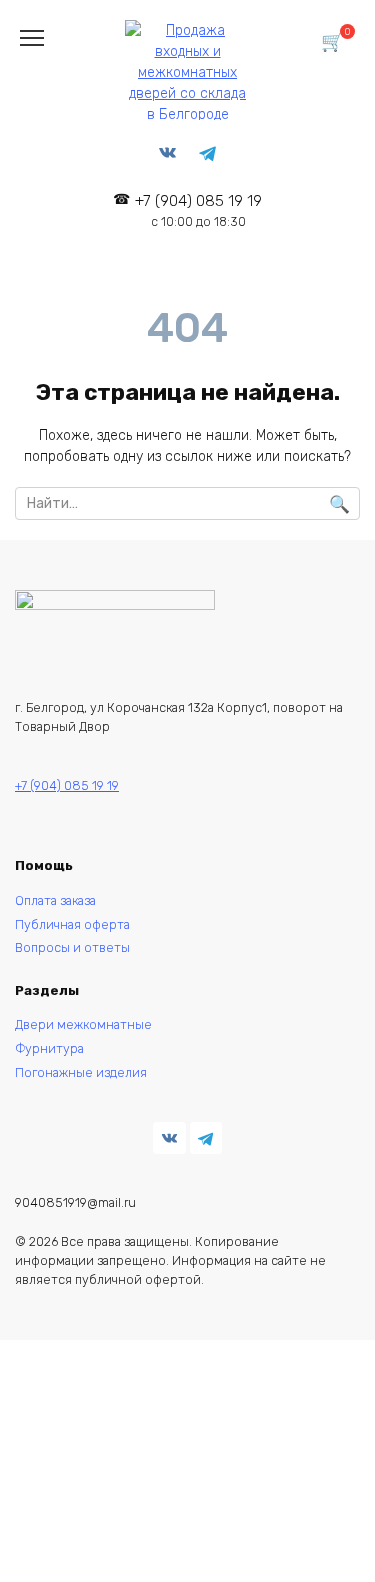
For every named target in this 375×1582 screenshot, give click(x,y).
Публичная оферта (72, 924)
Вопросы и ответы (72, 947)
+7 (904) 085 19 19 (198, 210)
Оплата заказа (55, 900)
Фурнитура (49, 1048)
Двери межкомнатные (83, 1024)
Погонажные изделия (81, 1072)
